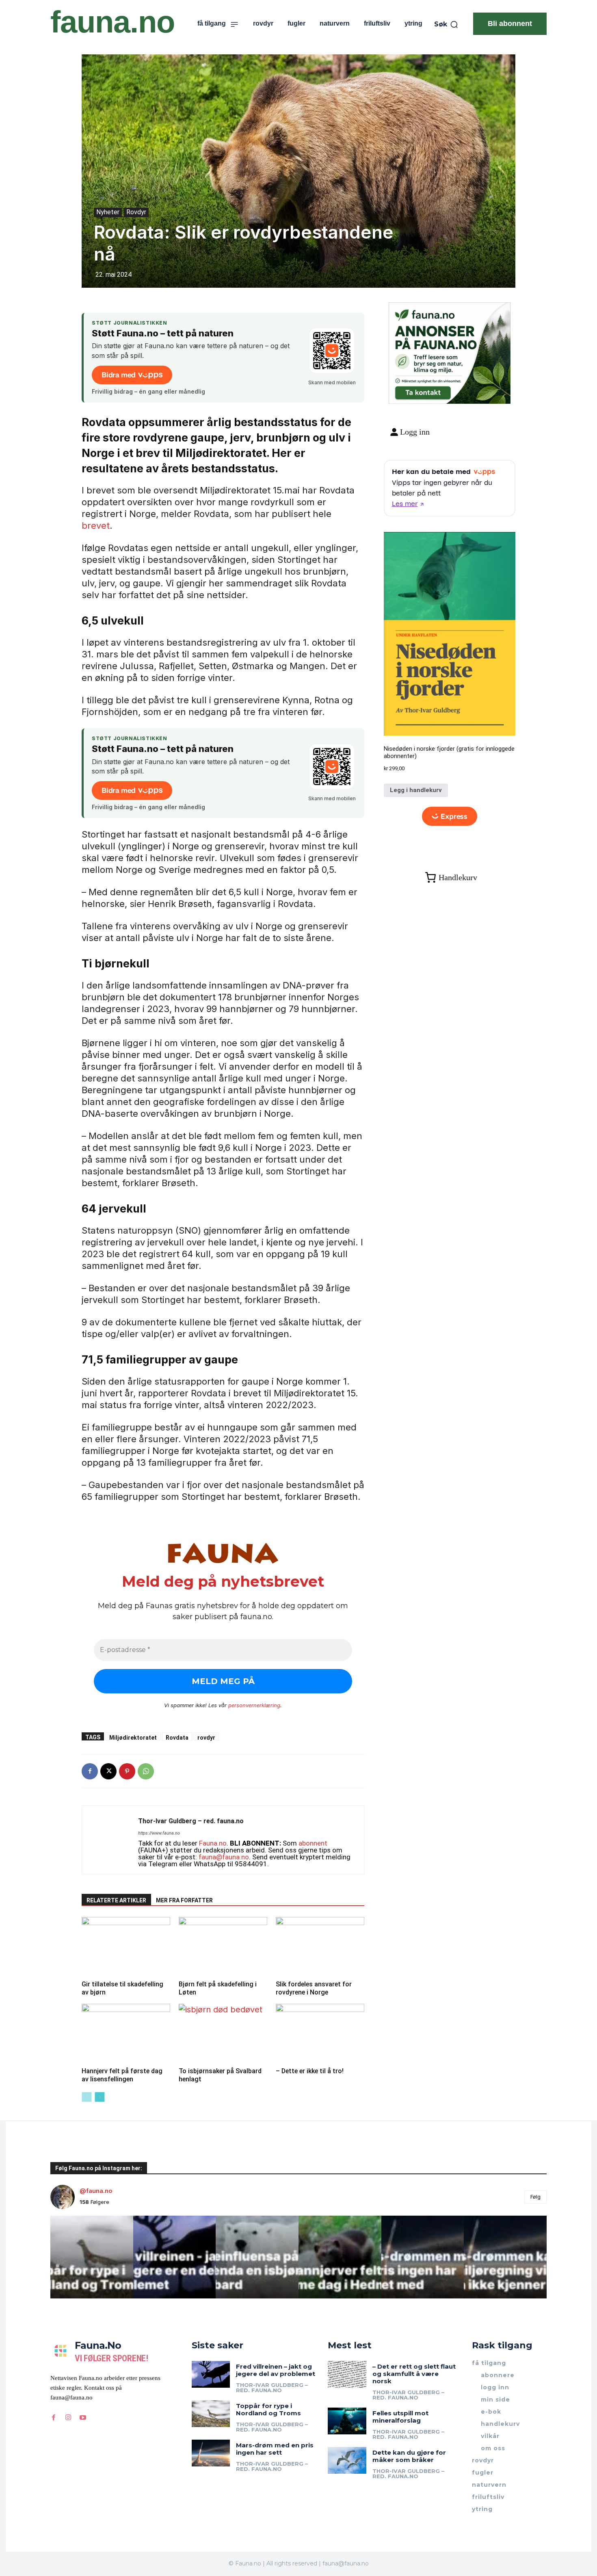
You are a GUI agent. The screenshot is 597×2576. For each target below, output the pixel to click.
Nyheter (108, 212)
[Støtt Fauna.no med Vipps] (332, 351)
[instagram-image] (92, 2257)
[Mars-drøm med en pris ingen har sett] (211, 2453)
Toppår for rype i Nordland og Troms (268, 2409)
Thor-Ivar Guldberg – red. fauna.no (191, 1821)
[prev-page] (87, 2097)
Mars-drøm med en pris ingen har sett (275, 2449)
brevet (96, 526)
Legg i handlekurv (416, 790)
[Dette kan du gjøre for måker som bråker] (347, 2460)
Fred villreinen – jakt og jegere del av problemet (276, 2370)
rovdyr (206, 1737)
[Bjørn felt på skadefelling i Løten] (223, 1947)
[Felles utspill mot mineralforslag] (347, 2421)
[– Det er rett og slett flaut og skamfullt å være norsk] (347, 2374)
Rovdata (177, 1737)
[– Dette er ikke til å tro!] (320, 2034)
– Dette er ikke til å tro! (310, 2071)
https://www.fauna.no (159, 1833)
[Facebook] (90, 1771)
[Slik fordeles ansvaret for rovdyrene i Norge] (320, 1947)
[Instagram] (68, 2418)
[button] (446, 24)
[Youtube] (83, 2418)
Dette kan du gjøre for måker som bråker (409, 2456)
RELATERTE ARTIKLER (116, 1900)
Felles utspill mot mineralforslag (400, 2417)
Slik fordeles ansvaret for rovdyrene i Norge (314, 1988)
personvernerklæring (254, 1705)
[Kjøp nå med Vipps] (450, 816)
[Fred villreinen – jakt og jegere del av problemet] (211, 2374)
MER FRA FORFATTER (184, 1900)
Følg (535, 2197)
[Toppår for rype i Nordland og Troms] (211, 2414)
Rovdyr (136, 212)
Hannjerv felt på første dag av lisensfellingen (122, 2075)
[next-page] (100, 2097)
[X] (108, 1771)
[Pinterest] (127, 1771)
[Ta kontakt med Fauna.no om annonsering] (423, 391)
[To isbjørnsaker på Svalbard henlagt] (223, 2034)
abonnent (313, 1843)
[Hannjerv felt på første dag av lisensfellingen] (126, 2034)
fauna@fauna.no (224, 1857)
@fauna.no (96, 2191)
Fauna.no (213, 1843)
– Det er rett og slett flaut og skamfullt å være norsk (414, 2374)
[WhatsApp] (146, 1771)
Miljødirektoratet (133, 1737)
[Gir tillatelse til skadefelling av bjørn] (126, 1947)
